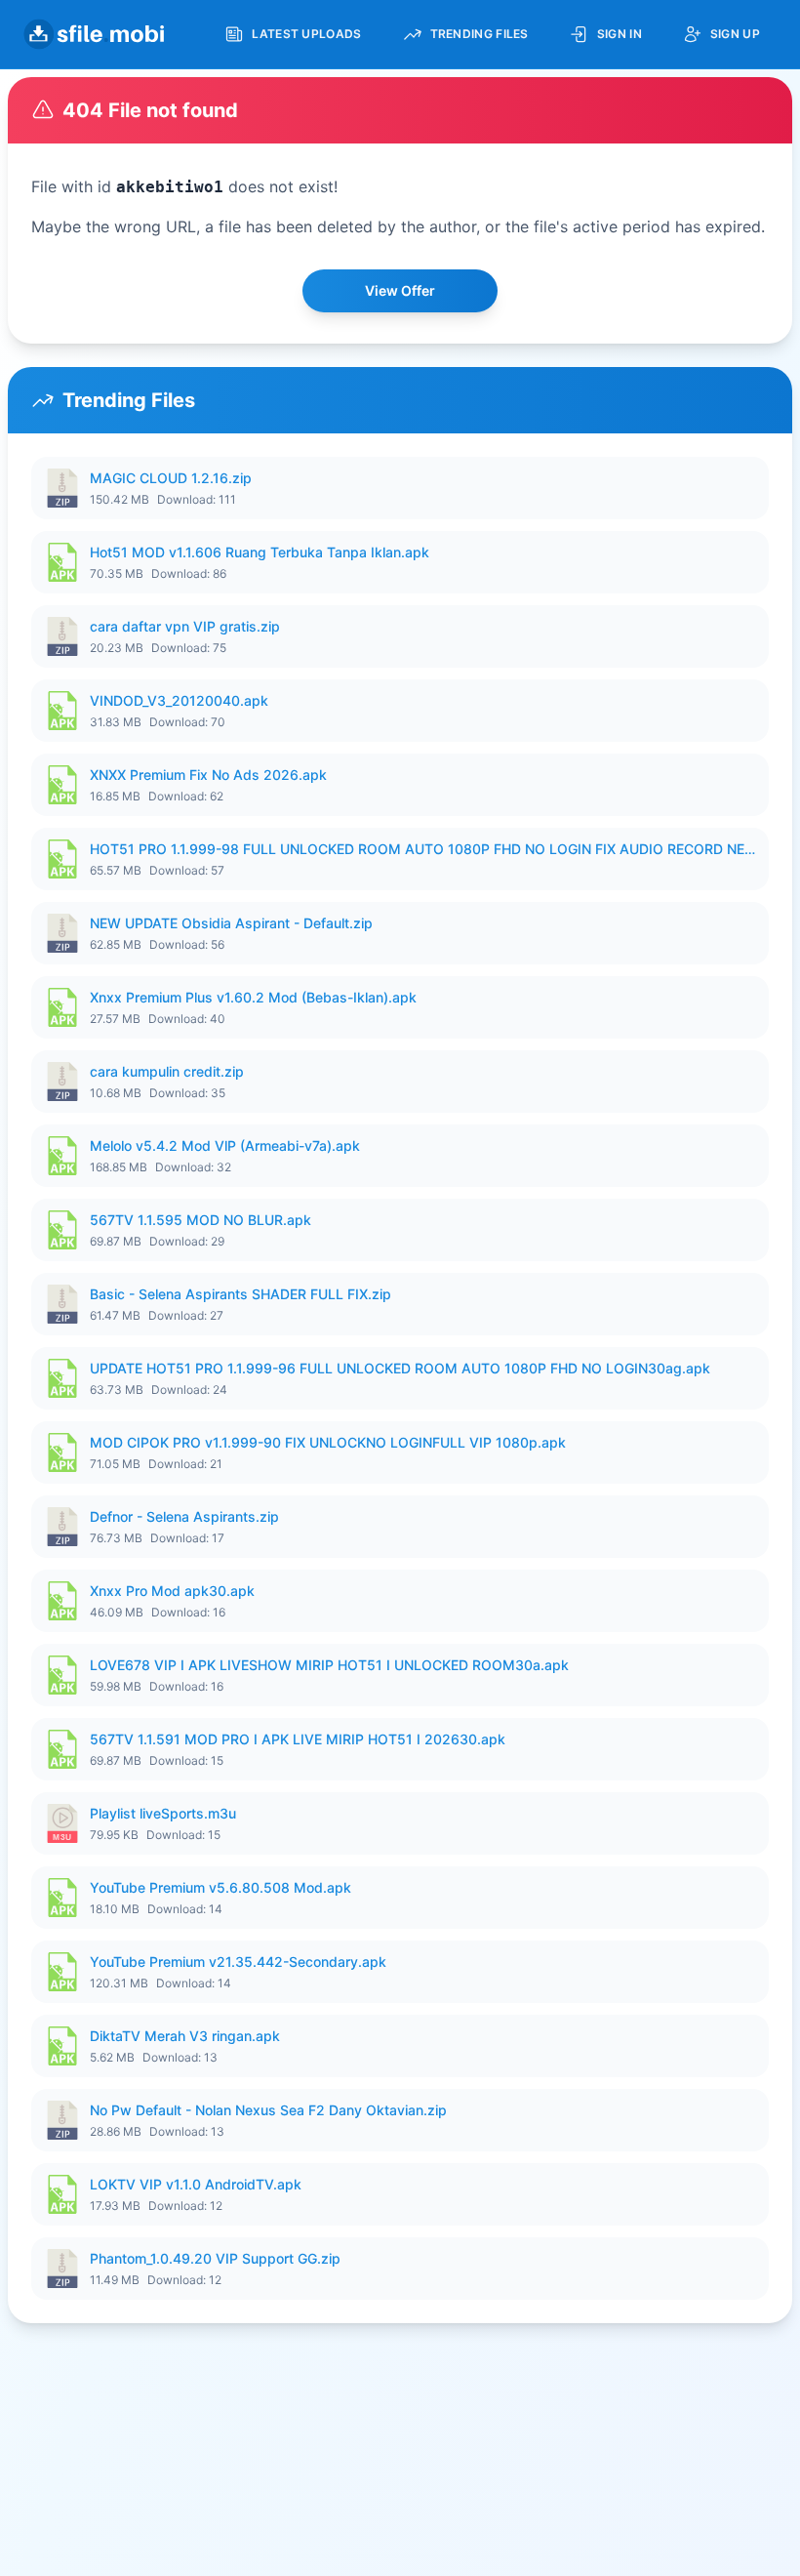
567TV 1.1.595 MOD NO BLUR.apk (200, 1220)
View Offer (400, 290)
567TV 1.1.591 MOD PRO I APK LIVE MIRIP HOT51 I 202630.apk (298, 1739)
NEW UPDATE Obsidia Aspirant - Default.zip (231, 923)
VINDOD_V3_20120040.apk (179, 700)
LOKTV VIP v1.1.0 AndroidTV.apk (196, 2184)
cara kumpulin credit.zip (167, 1071)
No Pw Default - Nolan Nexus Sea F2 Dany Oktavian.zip (268, 2110)
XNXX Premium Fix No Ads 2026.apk (208, 775)
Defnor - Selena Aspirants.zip (184, 1516)
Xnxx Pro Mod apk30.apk (172, 1591)
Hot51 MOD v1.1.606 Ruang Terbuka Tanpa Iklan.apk (260, 552)
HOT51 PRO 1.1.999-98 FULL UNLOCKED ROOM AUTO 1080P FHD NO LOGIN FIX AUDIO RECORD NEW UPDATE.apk (423, 849)
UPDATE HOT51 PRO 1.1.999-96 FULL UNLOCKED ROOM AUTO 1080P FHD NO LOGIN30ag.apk (400, 1368)
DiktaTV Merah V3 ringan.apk (185, 2036)
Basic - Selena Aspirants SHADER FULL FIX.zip (240, 1294)
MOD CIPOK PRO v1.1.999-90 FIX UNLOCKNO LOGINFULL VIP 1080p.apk (328, 1442)
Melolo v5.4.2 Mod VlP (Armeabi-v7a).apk (225, 1145)
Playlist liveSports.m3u (163, 1813)
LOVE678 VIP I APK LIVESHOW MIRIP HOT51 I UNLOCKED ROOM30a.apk (329, 1665)
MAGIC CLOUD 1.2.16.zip (171, 478)
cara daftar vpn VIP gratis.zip (185, 626)
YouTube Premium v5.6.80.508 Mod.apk (220, 1887)
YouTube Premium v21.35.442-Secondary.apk (238, 1962)
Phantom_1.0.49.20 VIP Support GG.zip (215, 2258)
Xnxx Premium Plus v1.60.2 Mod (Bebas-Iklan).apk (253, 997)
